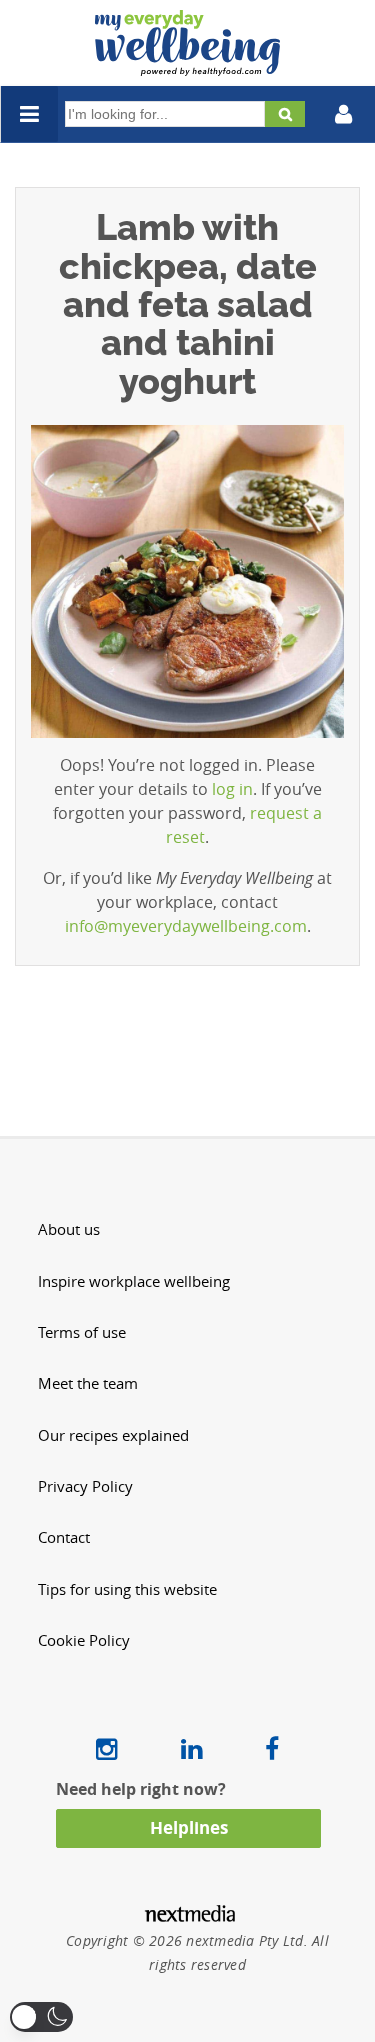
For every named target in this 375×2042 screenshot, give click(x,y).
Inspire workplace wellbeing (134, 1281)
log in (232, 789)
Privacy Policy (85, 1486)
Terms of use (82, 1332)
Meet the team (88, 1383)
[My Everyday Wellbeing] (187, 64)
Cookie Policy (84, 1640)
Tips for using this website (127, 1589)
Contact (64, 1537)
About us (69, 1229)
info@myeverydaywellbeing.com (186, 926)
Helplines (189, 1827)
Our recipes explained (113, 1435)
